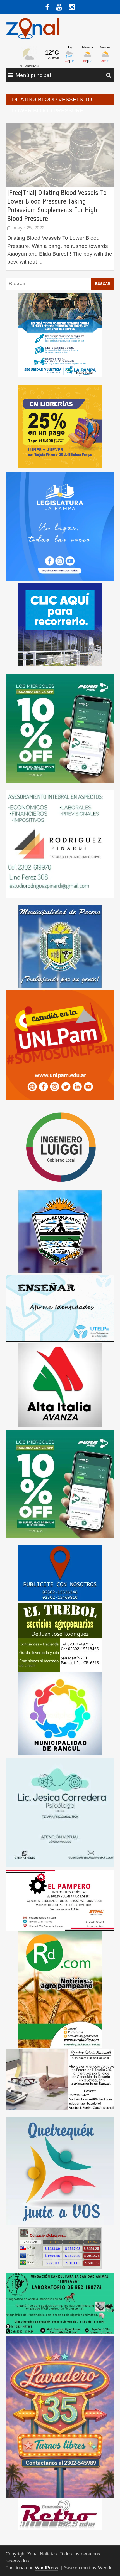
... (40, 262)
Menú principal (33, 75)
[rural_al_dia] (60, 1989)
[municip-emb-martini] (60, 1231)
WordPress (47, 2568)
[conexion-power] (60, 2514)
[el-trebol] (60, 1637)
